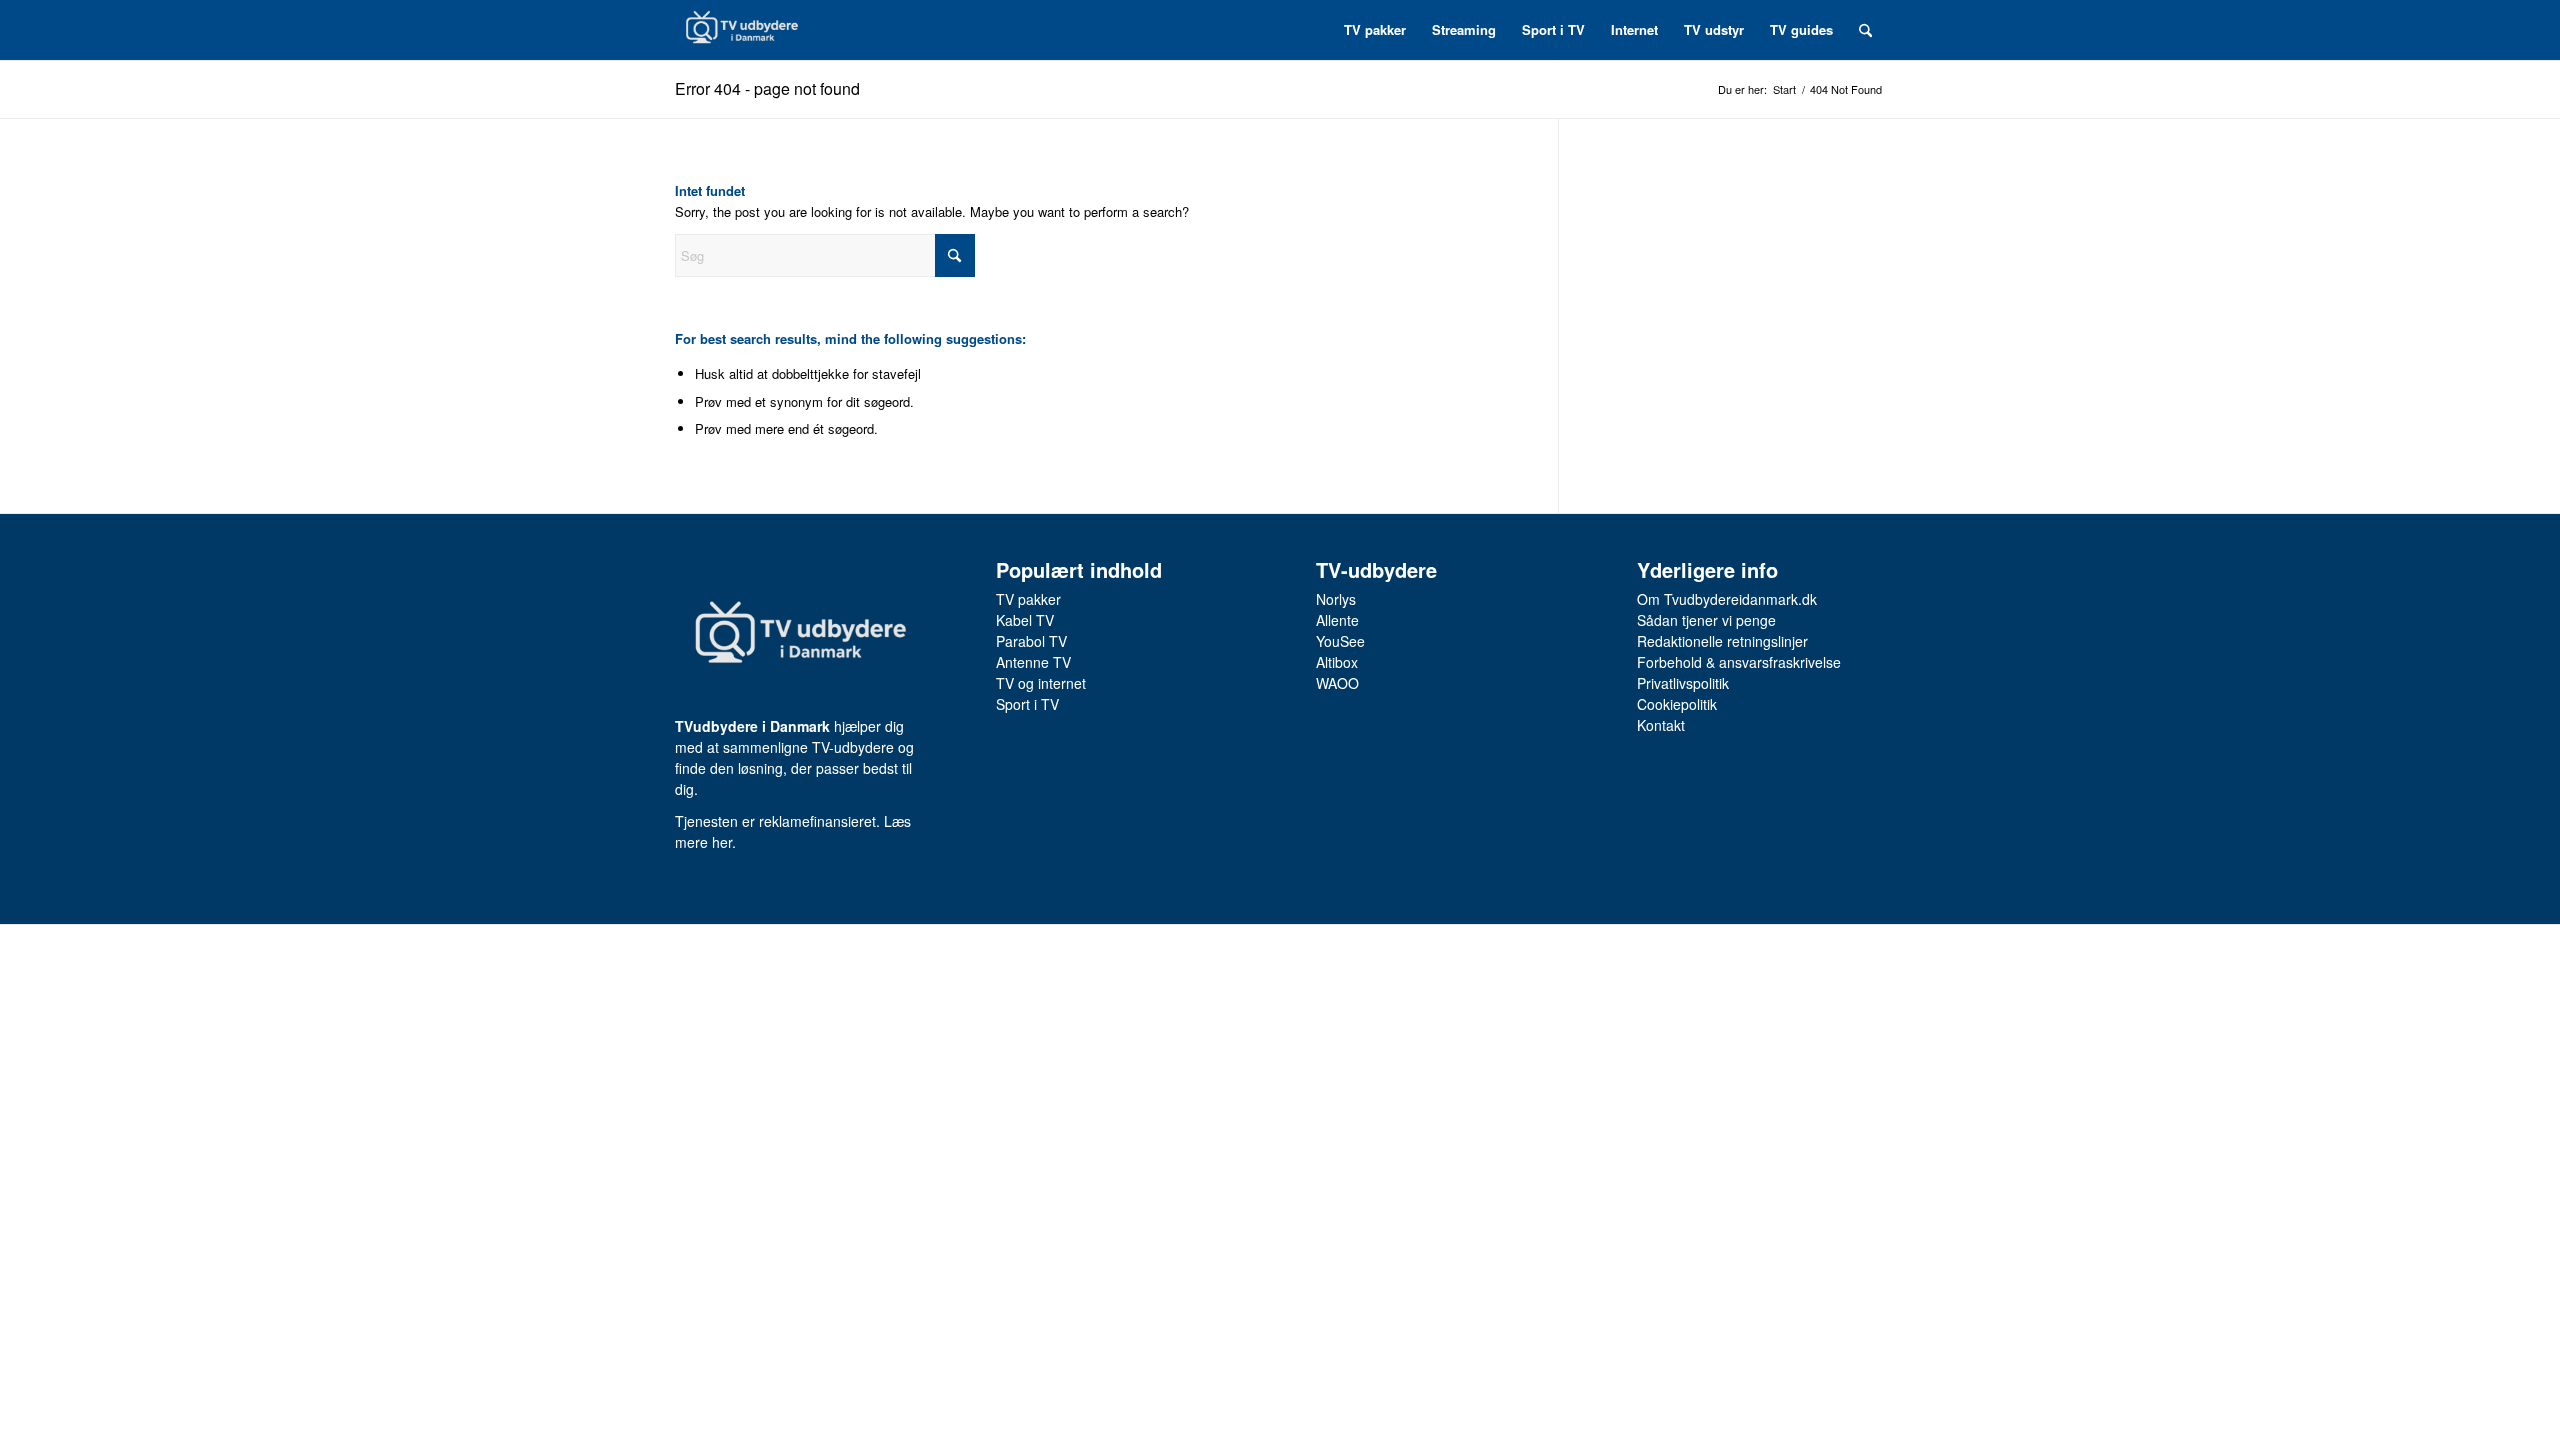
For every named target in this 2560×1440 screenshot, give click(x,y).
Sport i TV (1027, 704)
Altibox (1337, 662)
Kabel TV (1025, 620)
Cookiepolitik (1677, 704)
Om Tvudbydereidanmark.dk (1727, 599)
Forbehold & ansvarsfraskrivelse (1739, 662)
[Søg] (1865, 30)
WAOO (1337, 683)
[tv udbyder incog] (741, 30)
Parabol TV (1031, 641)
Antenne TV (1033, 662)
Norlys (1336, 599)
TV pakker (1028, 599)
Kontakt (1661, 725)
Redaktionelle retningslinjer (1722, 641)
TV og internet (1041, 683)
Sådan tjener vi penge (1706, 620)
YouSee (1340, 641)
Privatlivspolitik (1683, 683)
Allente (1337, 620)
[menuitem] (1375, 30)
